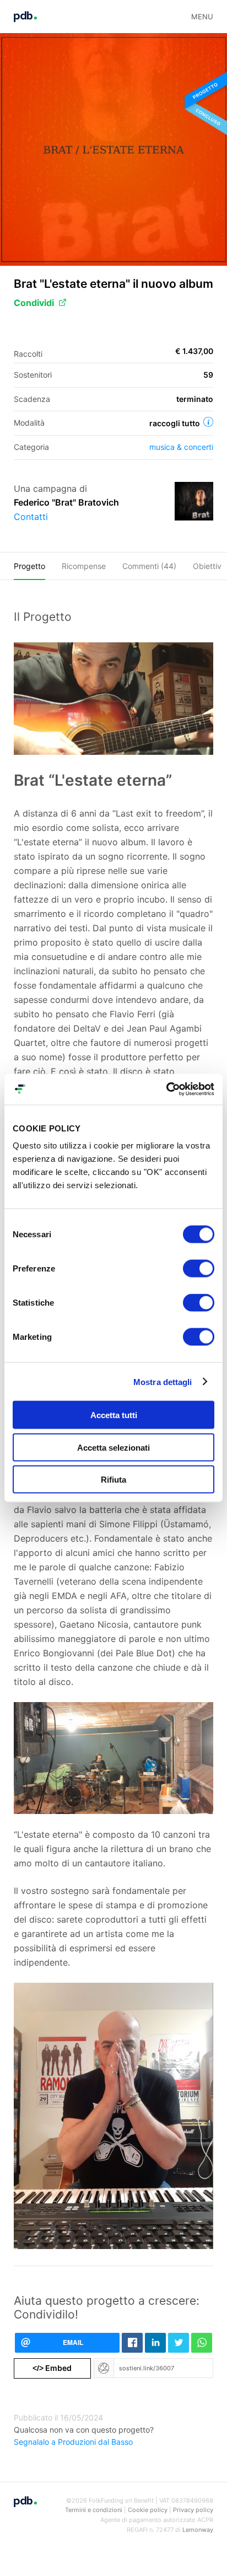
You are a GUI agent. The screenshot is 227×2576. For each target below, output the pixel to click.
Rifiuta (113, 1480)
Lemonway (198, 2530)
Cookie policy (148, 2510)
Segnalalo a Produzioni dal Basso (73, 2442)
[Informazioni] (208, 422)
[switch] (199, 1269)
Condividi (34, 303)
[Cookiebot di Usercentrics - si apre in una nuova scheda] (166, 1090)
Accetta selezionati (113, 1447)
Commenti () (149, 566)
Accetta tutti (114, 1415)
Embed (52, 2368)
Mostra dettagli (163, 1381)
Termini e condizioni (94, 2510)
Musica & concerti (181, 447)
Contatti (31, 517)
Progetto (29, 566)
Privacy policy (193, 2510)
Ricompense (84, 566)
